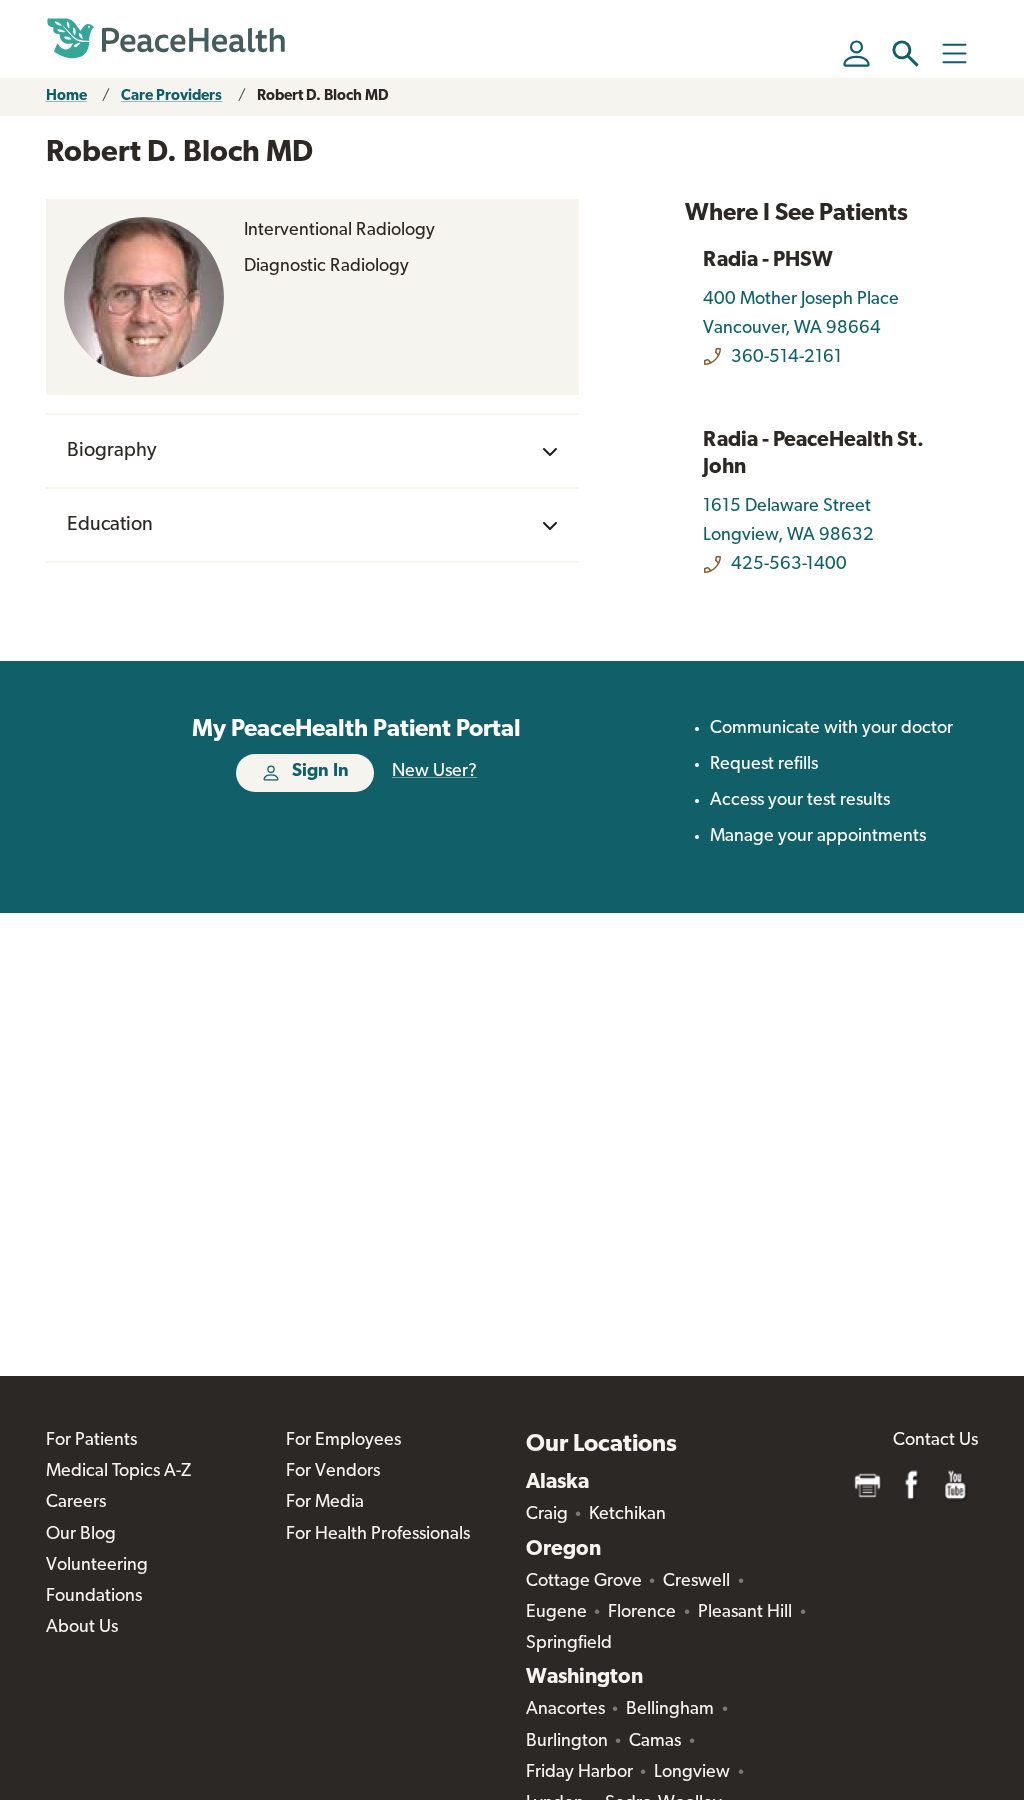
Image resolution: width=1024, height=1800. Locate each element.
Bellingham (670, 1710)
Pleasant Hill (745, 1613)
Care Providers (171, 96)
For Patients (91, 1441)
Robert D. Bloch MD (323, 96)
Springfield (569, 1644)
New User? (434, 772)
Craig (547, 1515)
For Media (325, 1503)
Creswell (696, 1582)
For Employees (343, 1441)
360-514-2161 (786, 358)
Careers (76, 1503)
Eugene (556, 1613)
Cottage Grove (584, 1582)
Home (66, 96)
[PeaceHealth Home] (166, 39)
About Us (82, 1628)
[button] (905, 53)
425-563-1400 (789, 565)
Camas (655, 1742)
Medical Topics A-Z (118, 1472)
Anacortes (565, 1710)
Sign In (320, 772)
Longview (692, 1773)
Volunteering (97, 1566)
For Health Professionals (378, 1535)
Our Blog (81, 1535)
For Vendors (333, 1472)
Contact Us (935, 1441)
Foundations (94, 1597)
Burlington (567, 1742)
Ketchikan (627, 1515)
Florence (642, 1613)
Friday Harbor (579, 1773)
